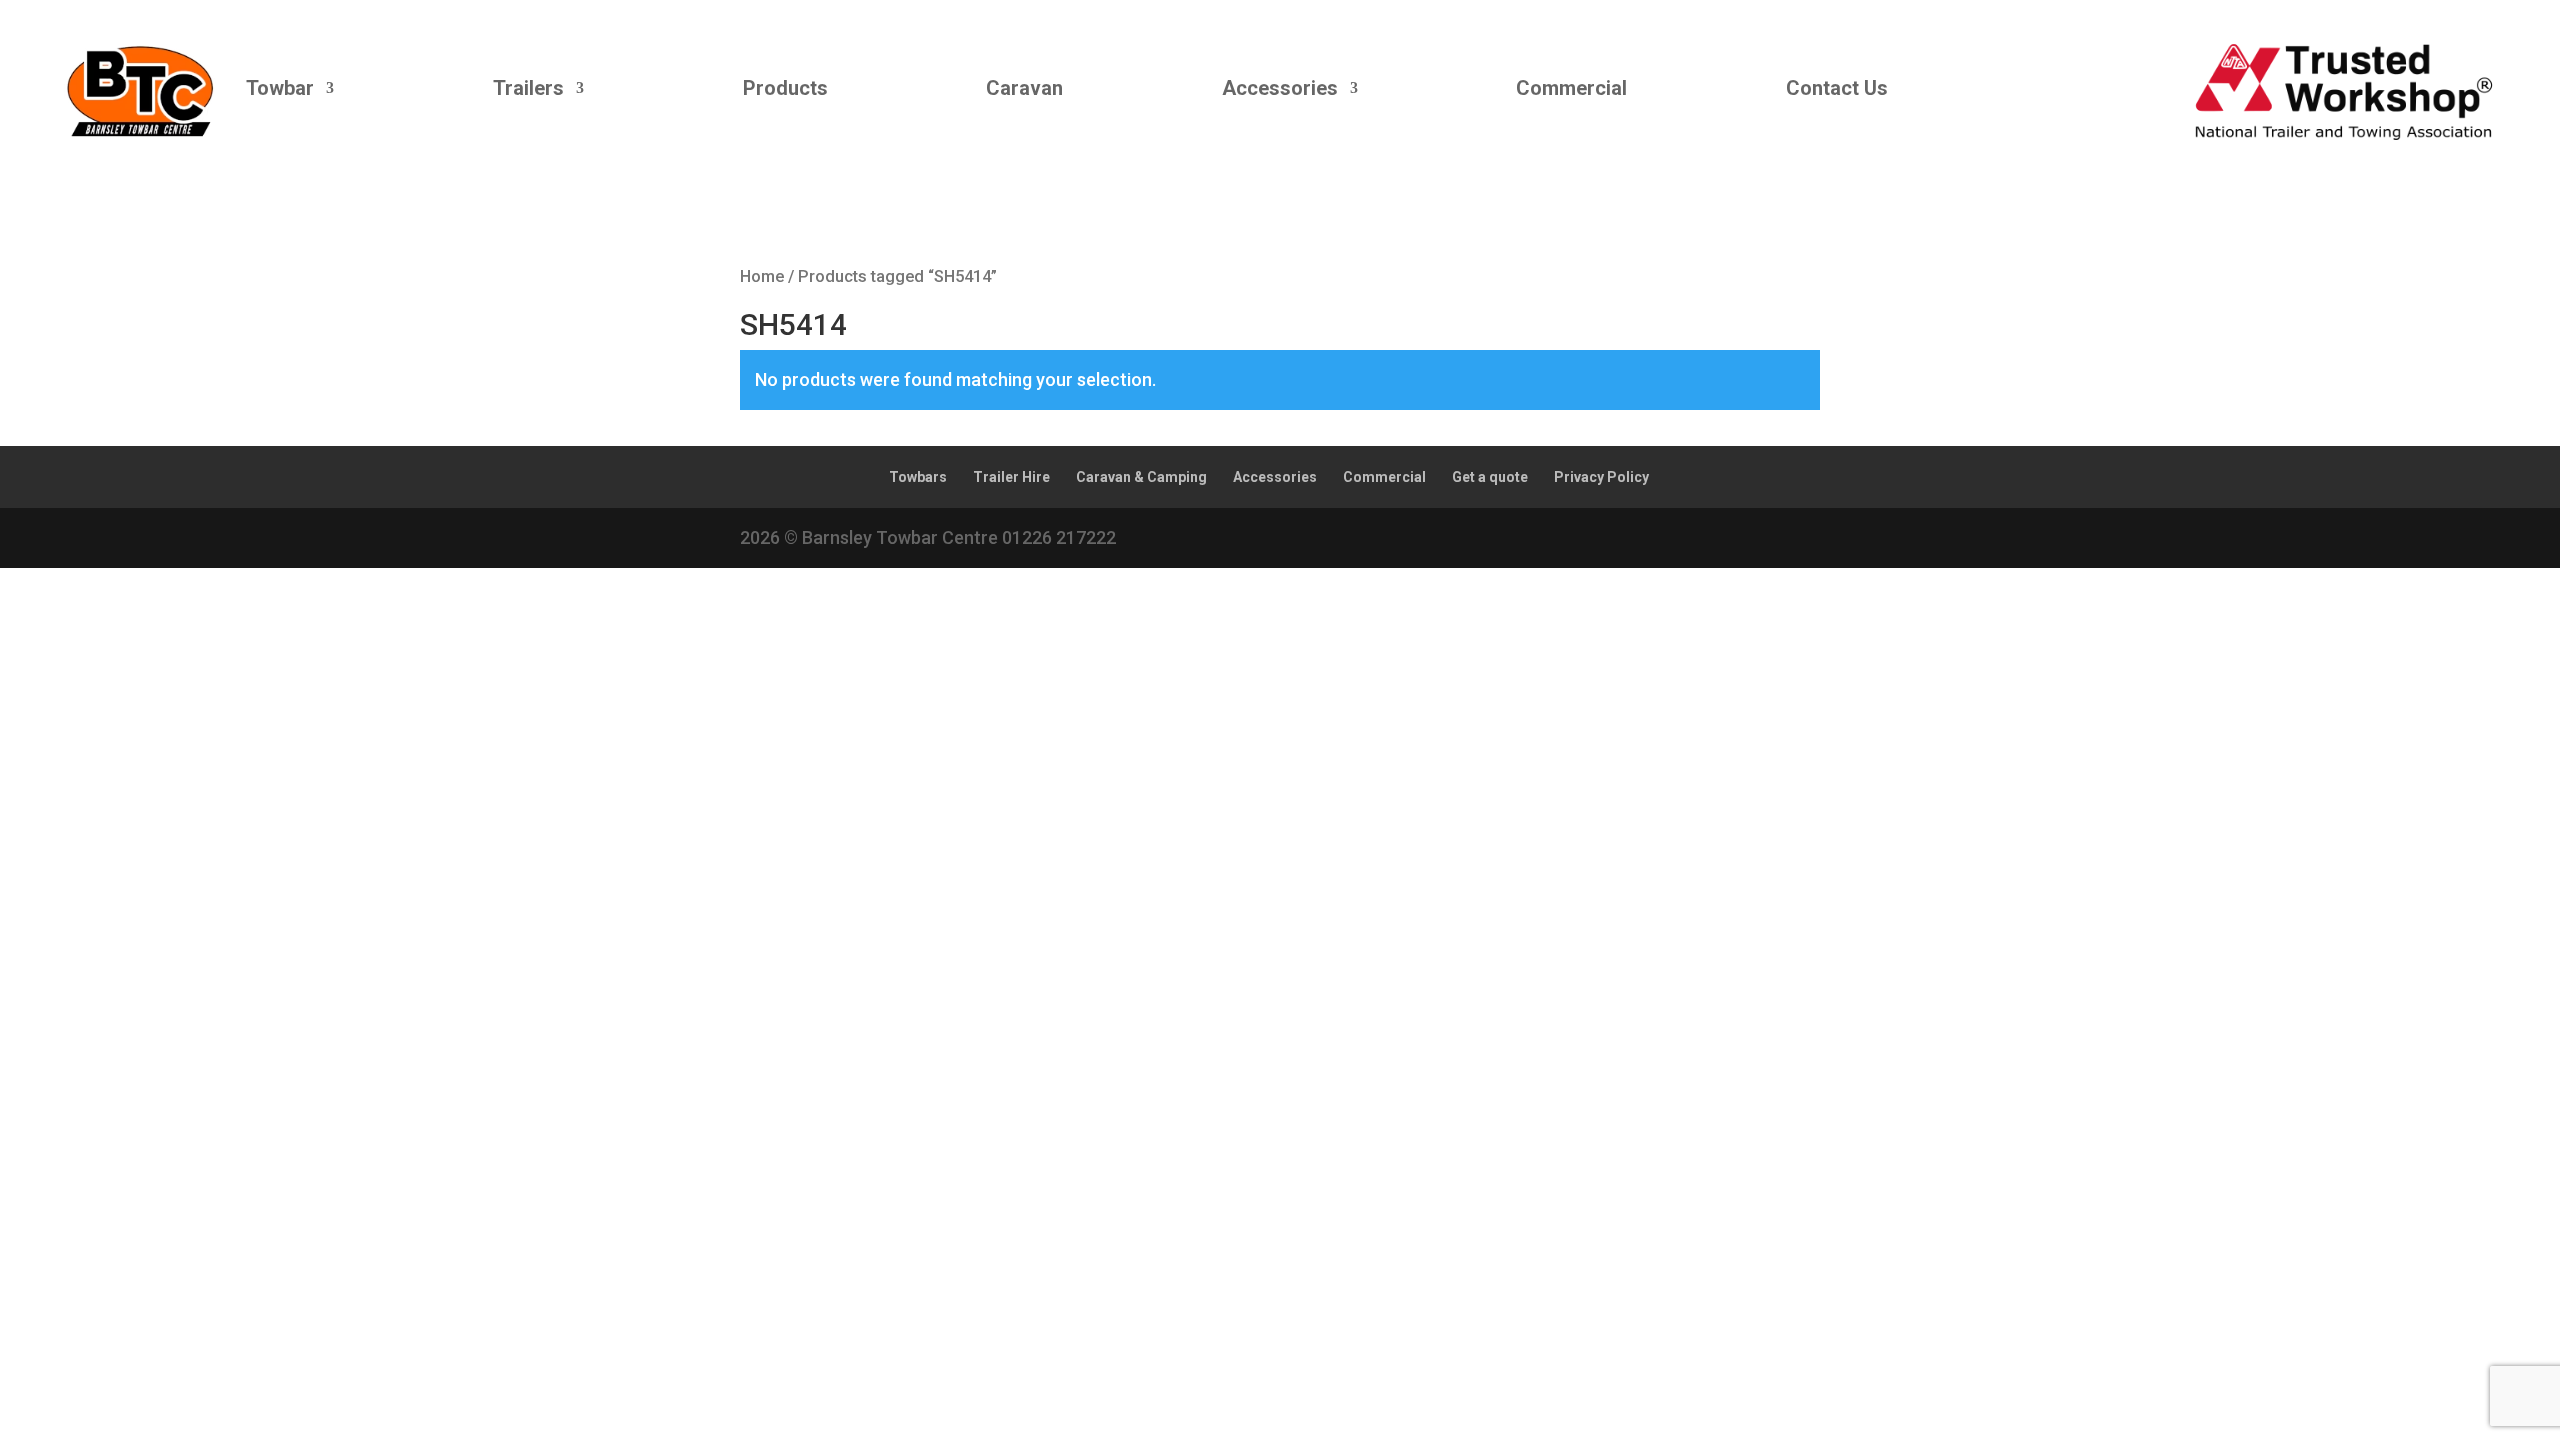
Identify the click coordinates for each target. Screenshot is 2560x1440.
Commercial (1571, 88)
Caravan (1024, 88)
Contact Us (1837, 88)
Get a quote (1490, 477)
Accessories (1280, 88)
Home (762, 276)
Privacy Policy (1601, 477)
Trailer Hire (1011, 477)
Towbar (280, 88)
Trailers (528, 88)
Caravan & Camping (1141, 477)
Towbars (918, 477)
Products (785, 88)
